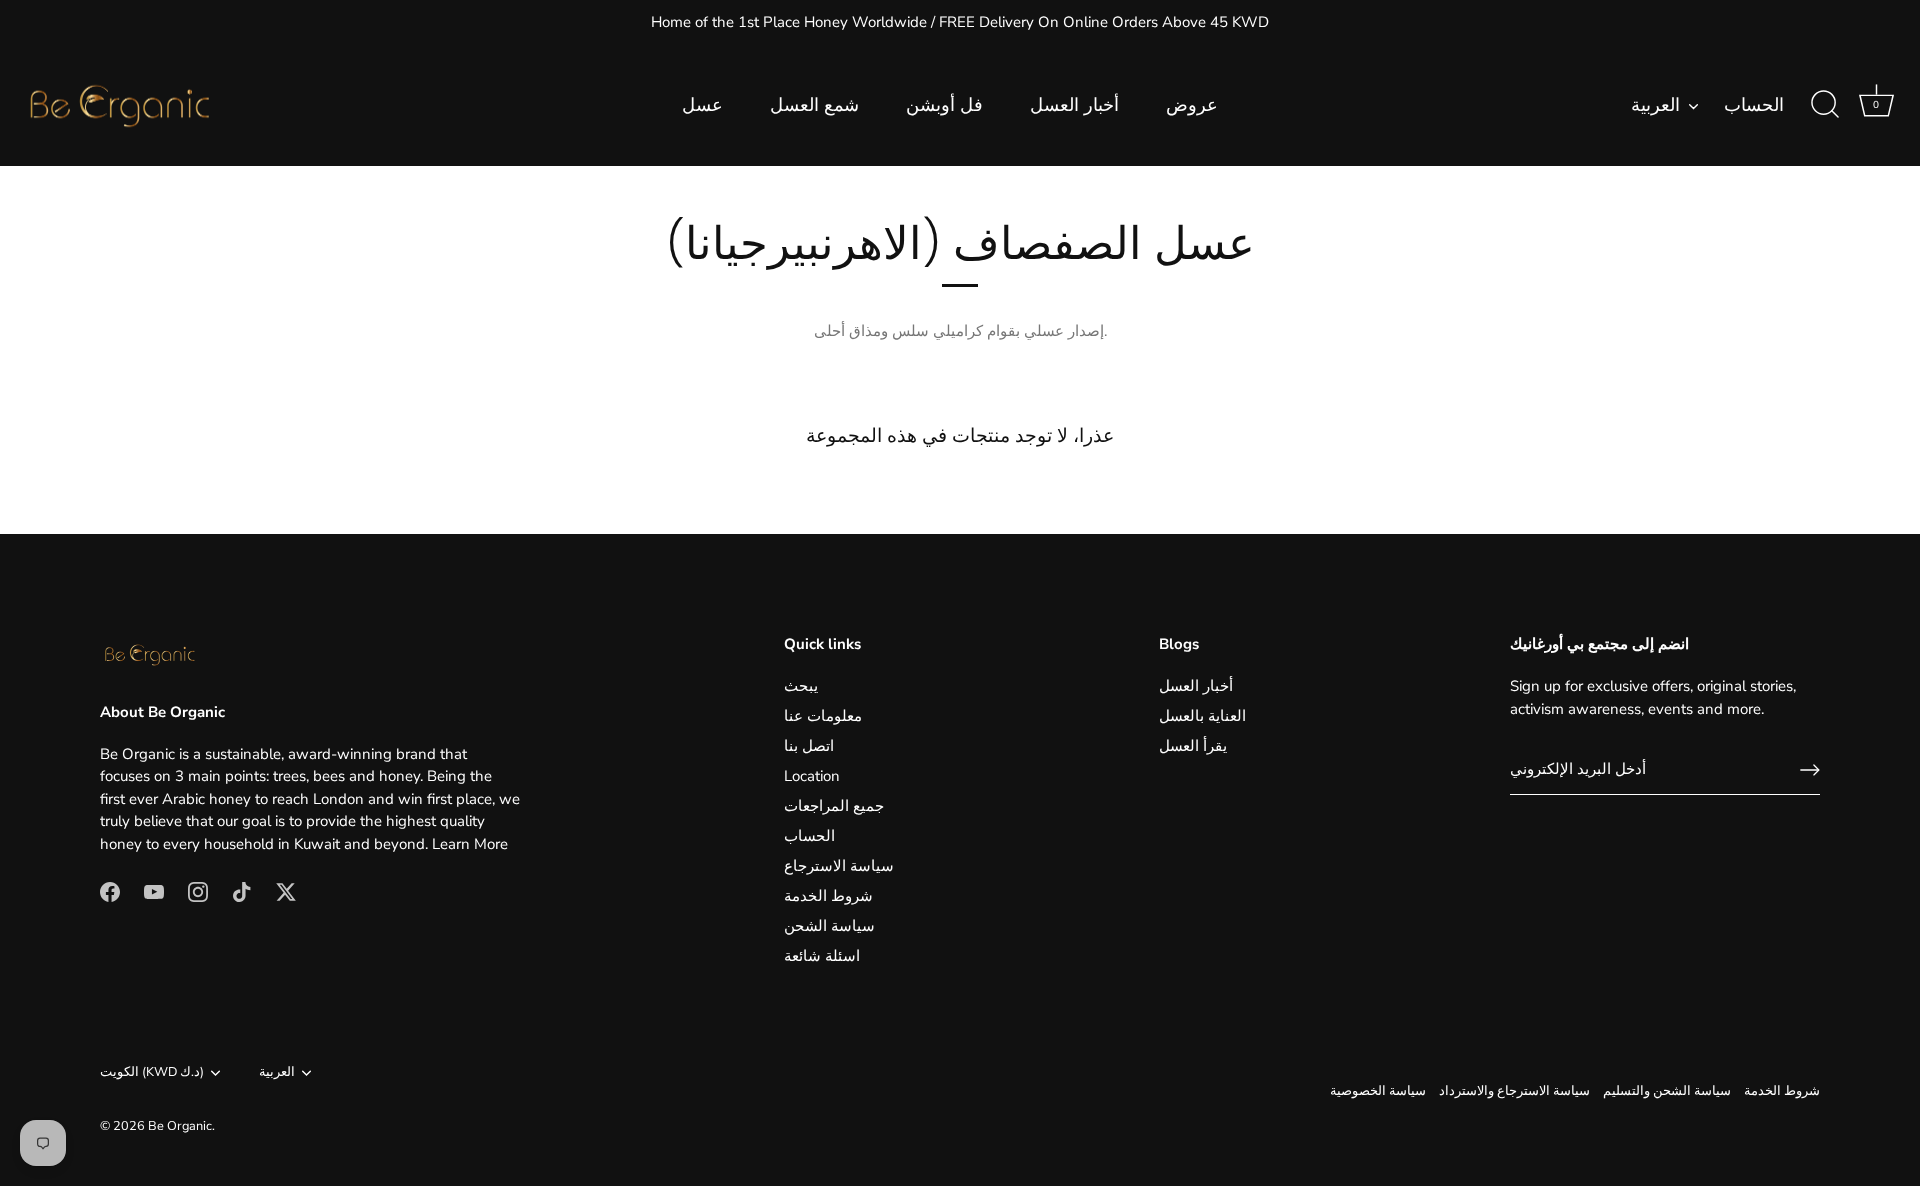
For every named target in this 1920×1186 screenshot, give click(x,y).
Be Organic (180, 1126)
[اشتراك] (1810, 770)
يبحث (801, 686)
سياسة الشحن (829, 926)
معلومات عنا (823, 716)
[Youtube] (154, 890)
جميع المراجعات (834, 806)
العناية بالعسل (1202, 716)
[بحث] (1825, 105)
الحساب (1754, 105)
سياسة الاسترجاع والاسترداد (1514, 1091)
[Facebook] (110, 890)
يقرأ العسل (1193, 746)
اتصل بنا (809, 746)
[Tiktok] (242, 890)
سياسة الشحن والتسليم (1667, 1091)
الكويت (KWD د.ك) (152, 1073)
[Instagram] (198, 890)
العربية (1655, 105)
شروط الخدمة (828, 896)
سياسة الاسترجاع (839, 866)
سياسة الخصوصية (1378, 1091)
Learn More (470, 844)
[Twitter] (286, 890)
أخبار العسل (1074, 105)
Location (812, 776)
